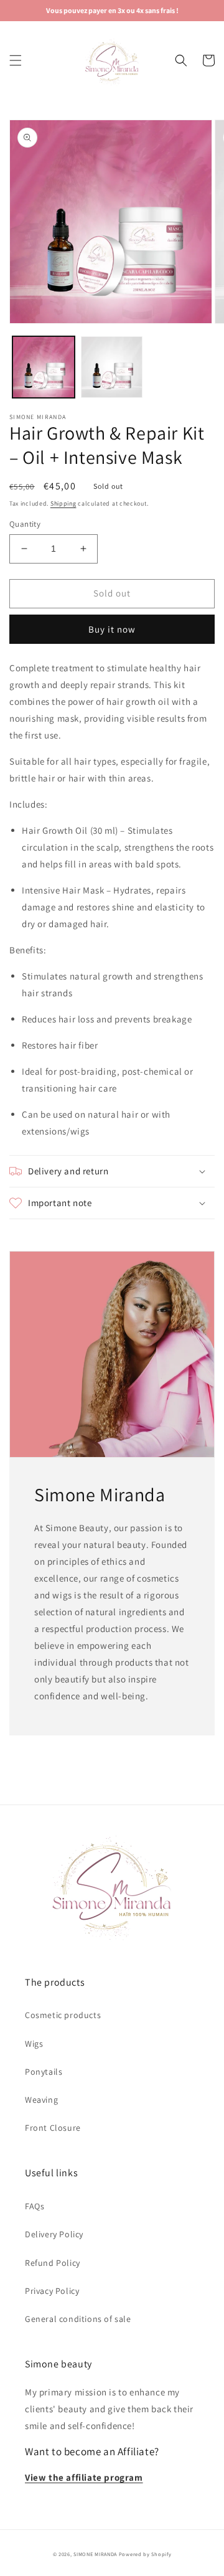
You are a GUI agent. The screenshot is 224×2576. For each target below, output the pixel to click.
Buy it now (112, 629)
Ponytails (44, 2072)
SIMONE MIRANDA (95, 2554)
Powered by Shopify (145, 2554)
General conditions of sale (78, 2319)
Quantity (25, 524)
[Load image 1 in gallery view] (44, 367)
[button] (16, 60)
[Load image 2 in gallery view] (112, 367)
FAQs (35, 2206)
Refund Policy (53, 2263)
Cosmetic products (63, 2015)
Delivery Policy (54, 2234)
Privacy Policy (52, 2291)
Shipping (63, 503)
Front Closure (53, 2128)
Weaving (41, 2100)
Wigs (34, 2044)
